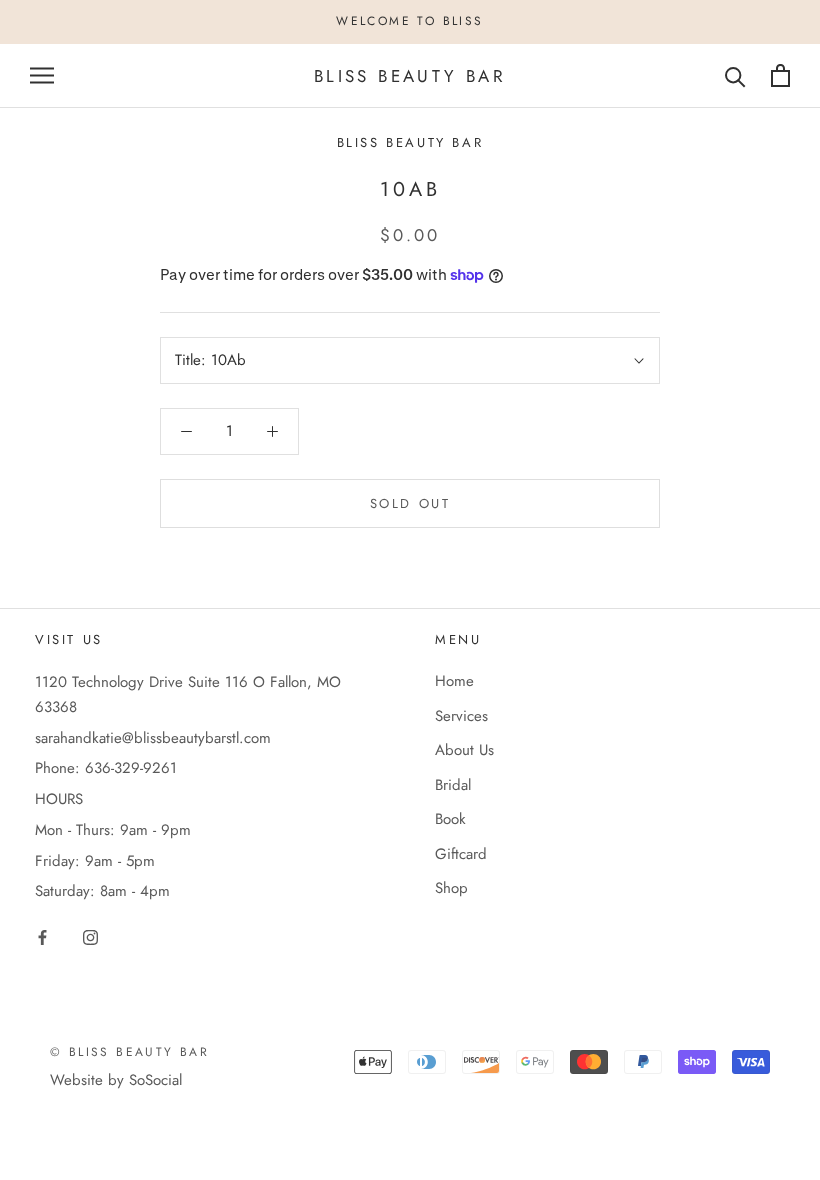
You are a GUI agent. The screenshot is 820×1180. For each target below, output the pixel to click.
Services (461, 716)
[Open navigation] (42, 75)
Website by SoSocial (116, 1080)
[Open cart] (780, 75)
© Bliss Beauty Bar (129, 1052)
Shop (451, 888)
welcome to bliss (409, 21)
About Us (464, 750)
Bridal (453, 785)
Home (454, 681)
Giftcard (461, 854)
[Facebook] (42, 936)
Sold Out (410, 503)
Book (450, 819)
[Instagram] (90, 936)
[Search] (735, 75)
